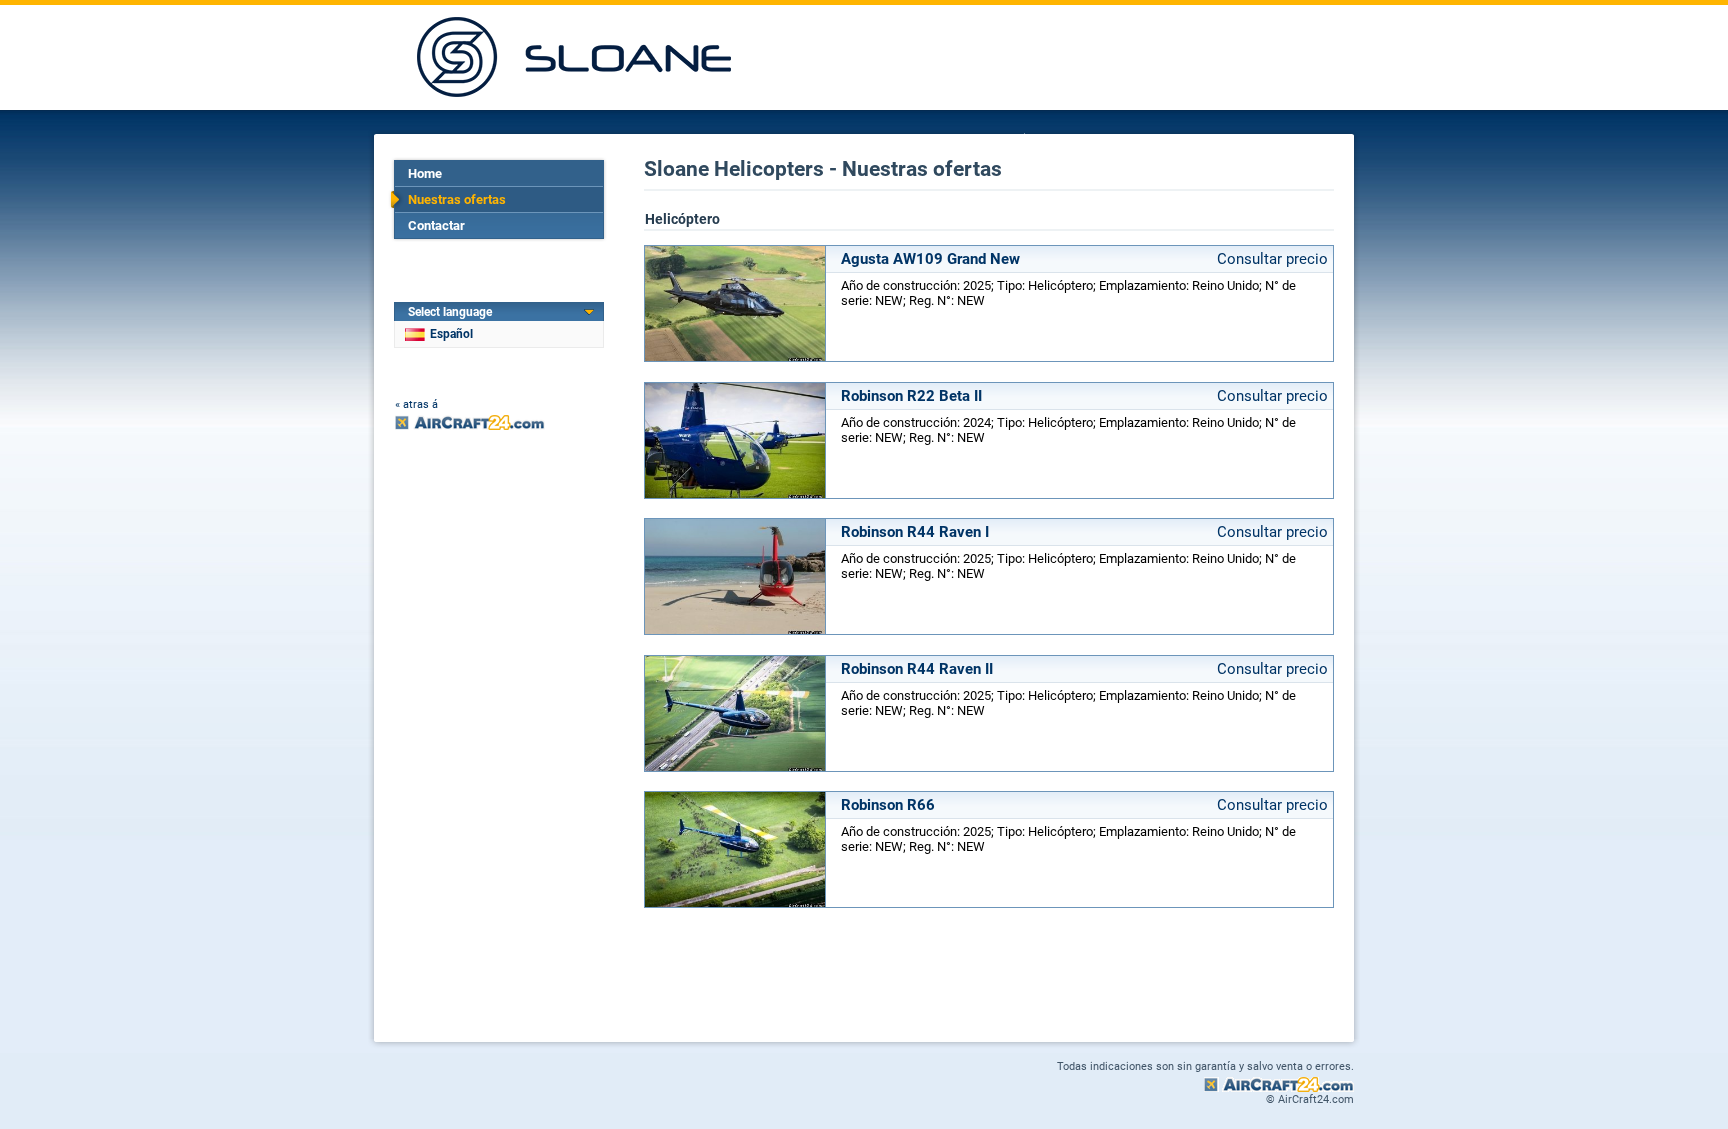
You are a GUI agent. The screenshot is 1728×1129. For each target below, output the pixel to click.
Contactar (436, 225)
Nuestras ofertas (457, 199)
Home (425, 173)
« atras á (416, 404)
